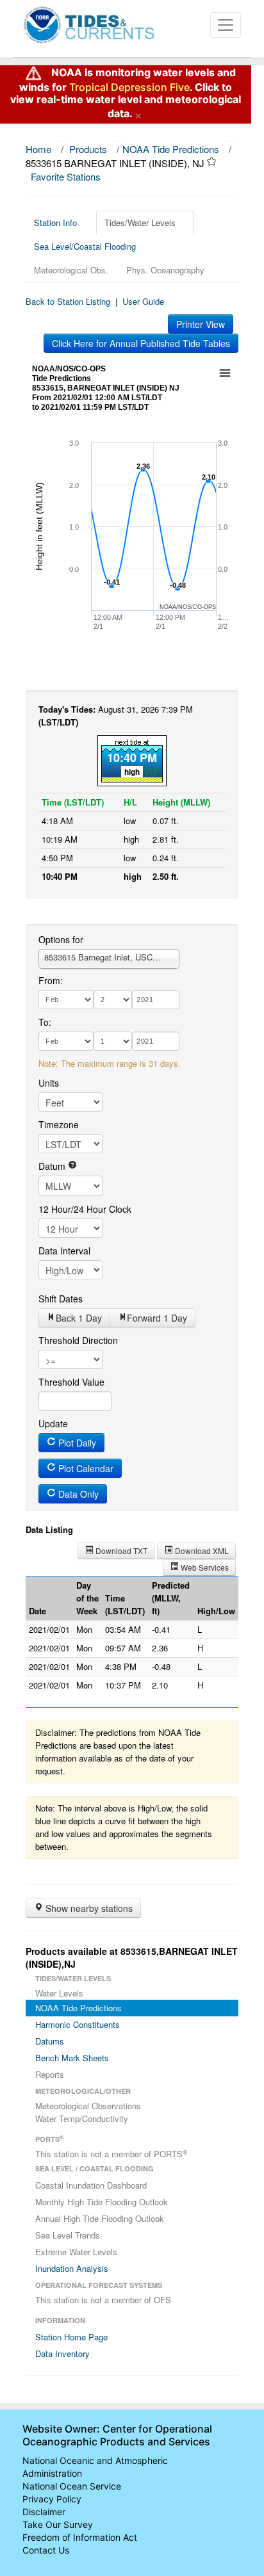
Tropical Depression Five (129, 87)
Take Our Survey (58, 2524)
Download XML (201, 1551)
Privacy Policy (52, 2499)
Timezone (59, 1124)
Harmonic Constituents (78, 2024)
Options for (61, 939)
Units (49, 1083)
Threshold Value (71, 1382)
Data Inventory (62, 2353)
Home (38, 149)
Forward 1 (157, 1318)
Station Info (55, 223)
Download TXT (120, 1551)
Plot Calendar (85, 1468)
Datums (50, 2041)
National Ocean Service (72, 2486)
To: (45, 1022)
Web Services (204, 1567)
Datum (53, 1166)
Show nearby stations (88, 1908)
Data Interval (64, 1251)
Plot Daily (76, 1443)
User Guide (143, 301)
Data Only (77, 1494)
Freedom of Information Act (80, 2537)
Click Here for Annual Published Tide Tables (141, 343)
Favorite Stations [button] (67, 176)
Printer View (201, 324)
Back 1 (79, 1318)
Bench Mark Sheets (72, 2058)
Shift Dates (61, 1299)
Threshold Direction (78, 1340)
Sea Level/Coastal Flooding (85, 246)
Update (53, 1423)
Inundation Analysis (72, 2268)
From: (51, 980)
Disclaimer (44, 2512)
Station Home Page (71, 2337)
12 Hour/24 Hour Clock (85, 1209)
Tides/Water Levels (140, 223)
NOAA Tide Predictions (171, 149)
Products (88, 149)
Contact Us (46, 2550)
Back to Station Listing (68, 301)
